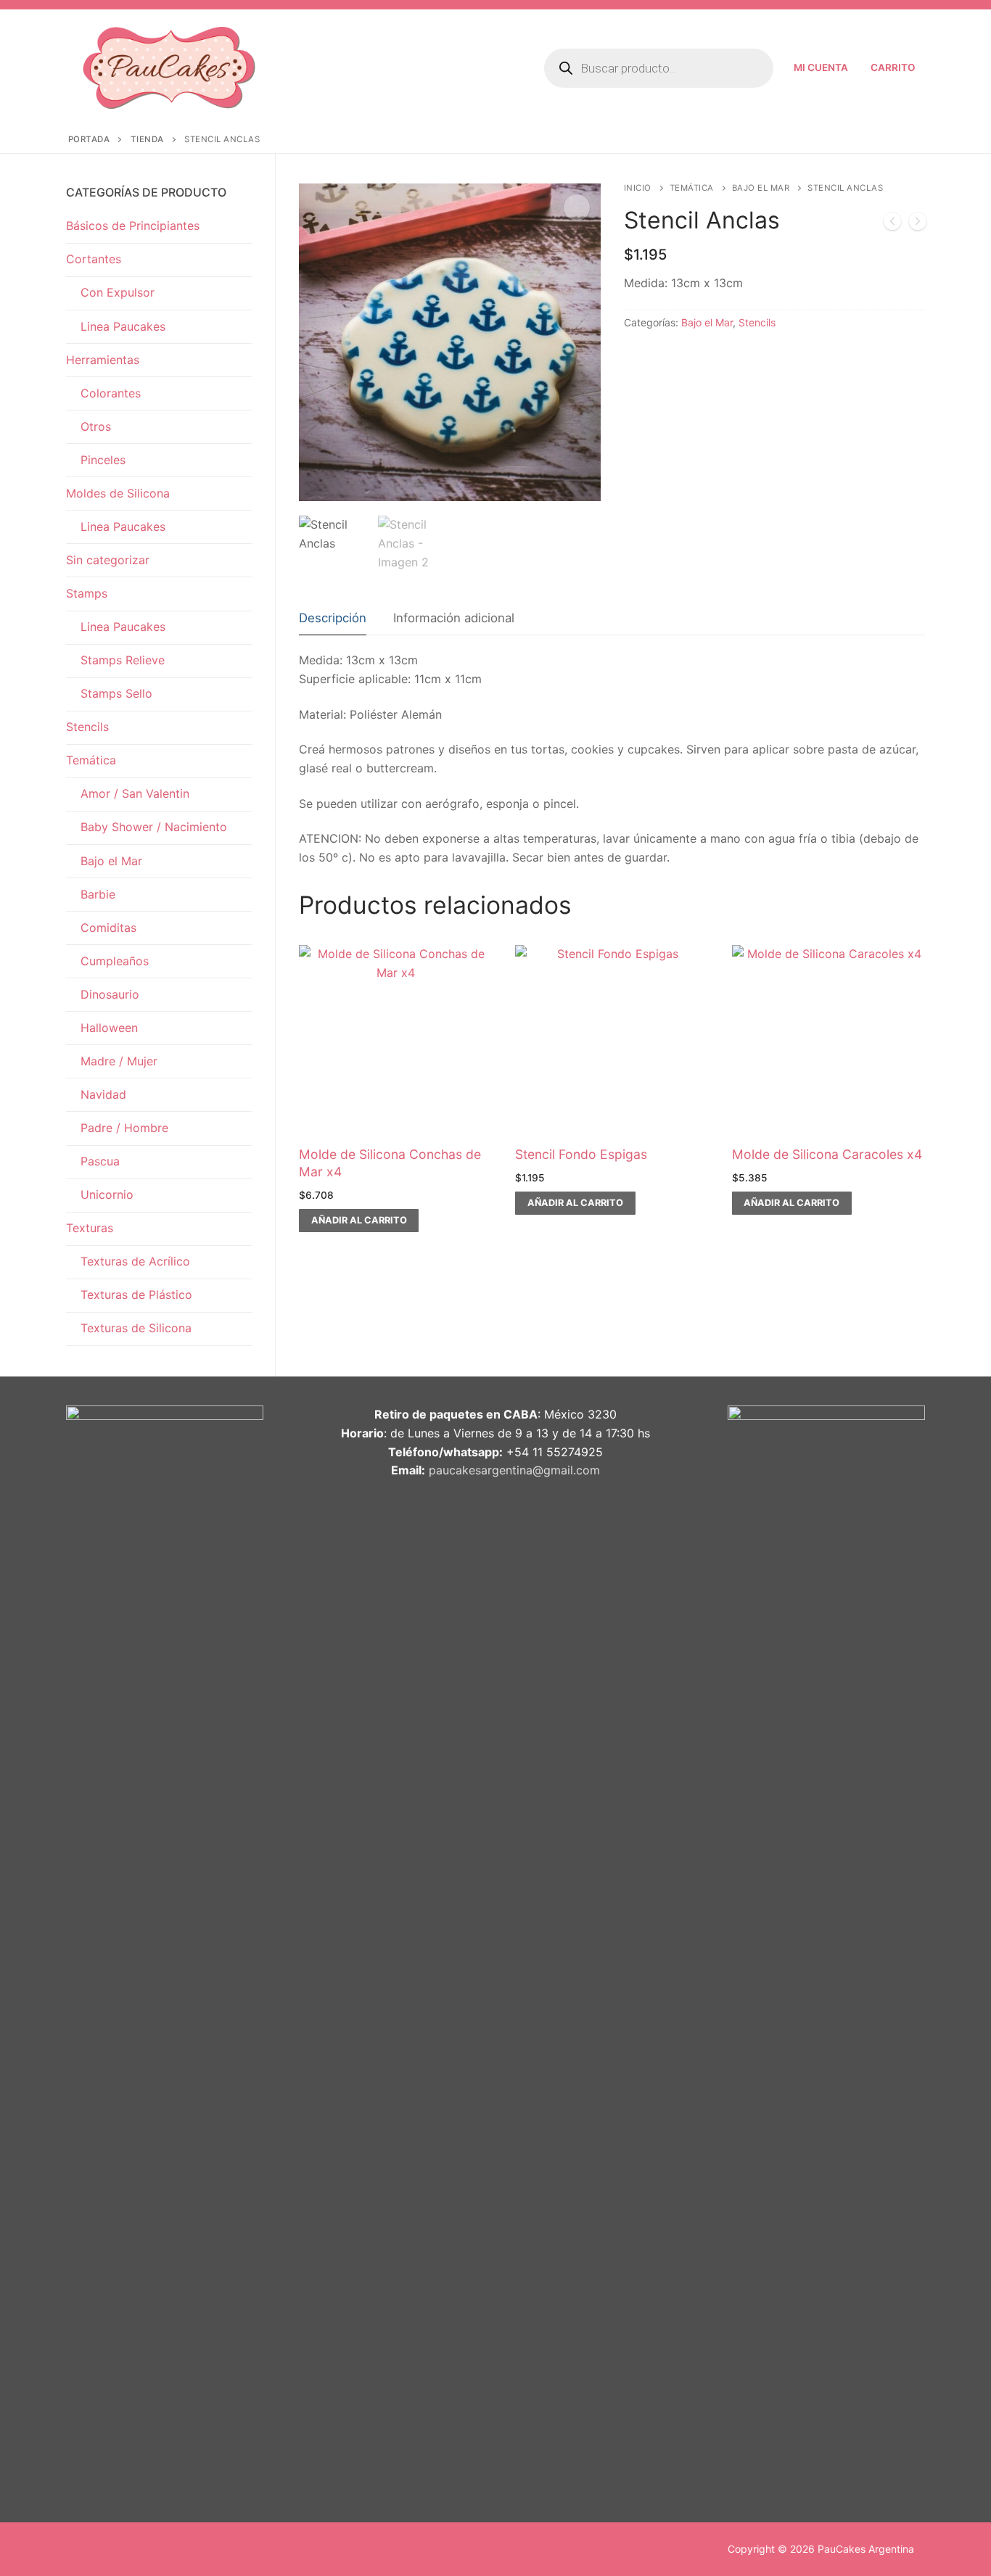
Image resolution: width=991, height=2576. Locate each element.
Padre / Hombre (124, 1128)
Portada (89, 139)
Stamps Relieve (123, 660)
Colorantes (111, 393)
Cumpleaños (115, 961)
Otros (96, 426)
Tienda (147, 139)
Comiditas (108, 928)
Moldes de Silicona (118, 493)
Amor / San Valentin (135, 793)
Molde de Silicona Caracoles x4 (827, 1154)
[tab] (333, 619)
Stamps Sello (116, 693)
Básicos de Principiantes (133, 226)
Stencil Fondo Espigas (581, 1154)
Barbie (98, 894)
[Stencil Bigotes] (918, 224)
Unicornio (107, 1194)
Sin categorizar (108, 560)
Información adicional (454, 618)
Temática (692, 188)
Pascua (100, 1161)
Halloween (109, 1028)
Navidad (103, 1094)
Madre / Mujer (119, 1061)
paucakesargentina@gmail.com (514, 1470)
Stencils (757, 322)
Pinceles (103, 460)
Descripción (333, 618)
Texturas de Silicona (136, 1328)
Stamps (87, 593)
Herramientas (103, 360)
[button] (577, 207)
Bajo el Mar (761, 188)
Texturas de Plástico (136, 1295)
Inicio (638, 188)
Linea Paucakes (123, 326)
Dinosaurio (110, 994)
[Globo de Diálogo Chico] (892, 224)
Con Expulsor (118, 292)
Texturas (90, 1228)
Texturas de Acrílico (135, 1261)
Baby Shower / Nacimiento (154, 827)
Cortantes (94, 259)
